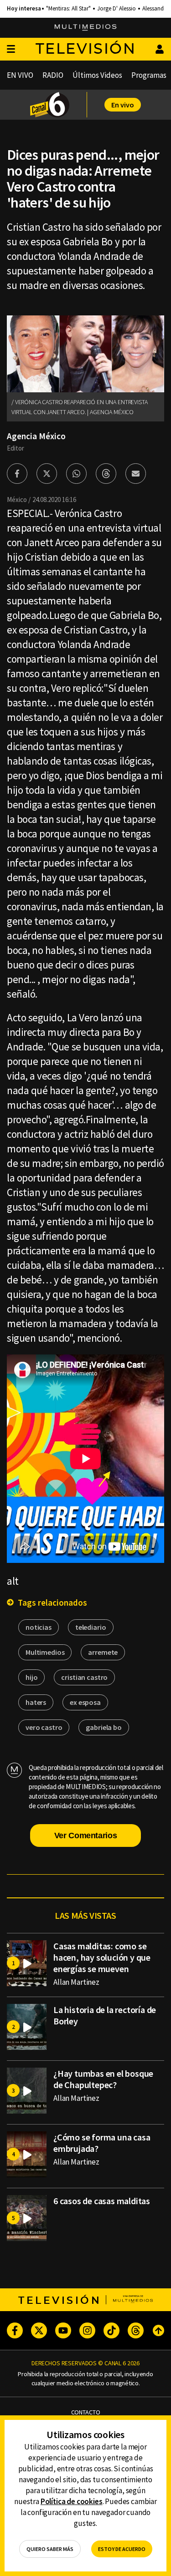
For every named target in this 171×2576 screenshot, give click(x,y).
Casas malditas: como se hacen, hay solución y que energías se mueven (102, 1957)
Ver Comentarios (86, 1836)
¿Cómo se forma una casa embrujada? (102, 2143)
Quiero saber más (50, 2549)
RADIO (53, 75)
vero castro (44, 1727)
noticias (39, 1627)
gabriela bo (104, 1727)
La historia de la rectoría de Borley (105, 2015)
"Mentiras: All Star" (68, 9)
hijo (31, 1677)
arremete (103, 1652)
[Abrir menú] (11, 49)
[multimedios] (85, 28)
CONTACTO (86, 2412)
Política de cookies (72, 2501)
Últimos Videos (97, 75)
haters (36, 1702)
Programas (149, 75)
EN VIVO (20, 75)
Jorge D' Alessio (117, 9)
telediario (91, 1627)
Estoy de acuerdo (122, 2549)
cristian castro (84, 1677)
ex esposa (85, 1702)
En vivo (123, 105)
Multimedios (45, 1652)
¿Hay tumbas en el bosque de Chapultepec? (103, 2079)
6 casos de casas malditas (102, 2201)
